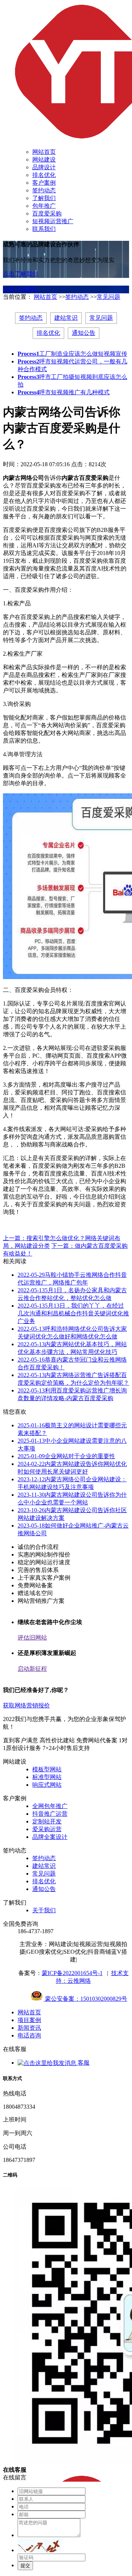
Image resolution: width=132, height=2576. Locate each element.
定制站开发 (47, 1821)
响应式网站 (47, 1785)
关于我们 (44, 1910)
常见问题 (109, 297)
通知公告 (84, 333)
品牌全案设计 (50, 1837)
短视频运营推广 (53, 221)
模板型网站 (47, 1769)
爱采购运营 (47, 1829)
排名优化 (44, 175)
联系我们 (44, 229)
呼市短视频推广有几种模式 (64, 392)
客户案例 (44, 183)
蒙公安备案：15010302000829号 (85, 1999)
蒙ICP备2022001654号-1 (72, 1973)
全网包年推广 (50, 1806)
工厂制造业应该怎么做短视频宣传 (72, 354)
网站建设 (44, 160)
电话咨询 (29, 2035)
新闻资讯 (29, 2028)
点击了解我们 (21, 274)
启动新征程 (32, 1669)
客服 (83, 2063)
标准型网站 (47, 1777)
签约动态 (44, 190)
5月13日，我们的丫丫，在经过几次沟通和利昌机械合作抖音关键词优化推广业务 (73, 1313)
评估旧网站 (32, 1637)
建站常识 (66, 318)
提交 (25, 2566)
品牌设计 (44, 167)
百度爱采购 (47, 213)
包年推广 (44, 206)
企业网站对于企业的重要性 (66, 1456)
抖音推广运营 (50, 1814)
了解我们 (44, 198)
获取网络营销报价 (26, 1705)
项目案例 (29, 2020)
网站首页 (44, 152)
